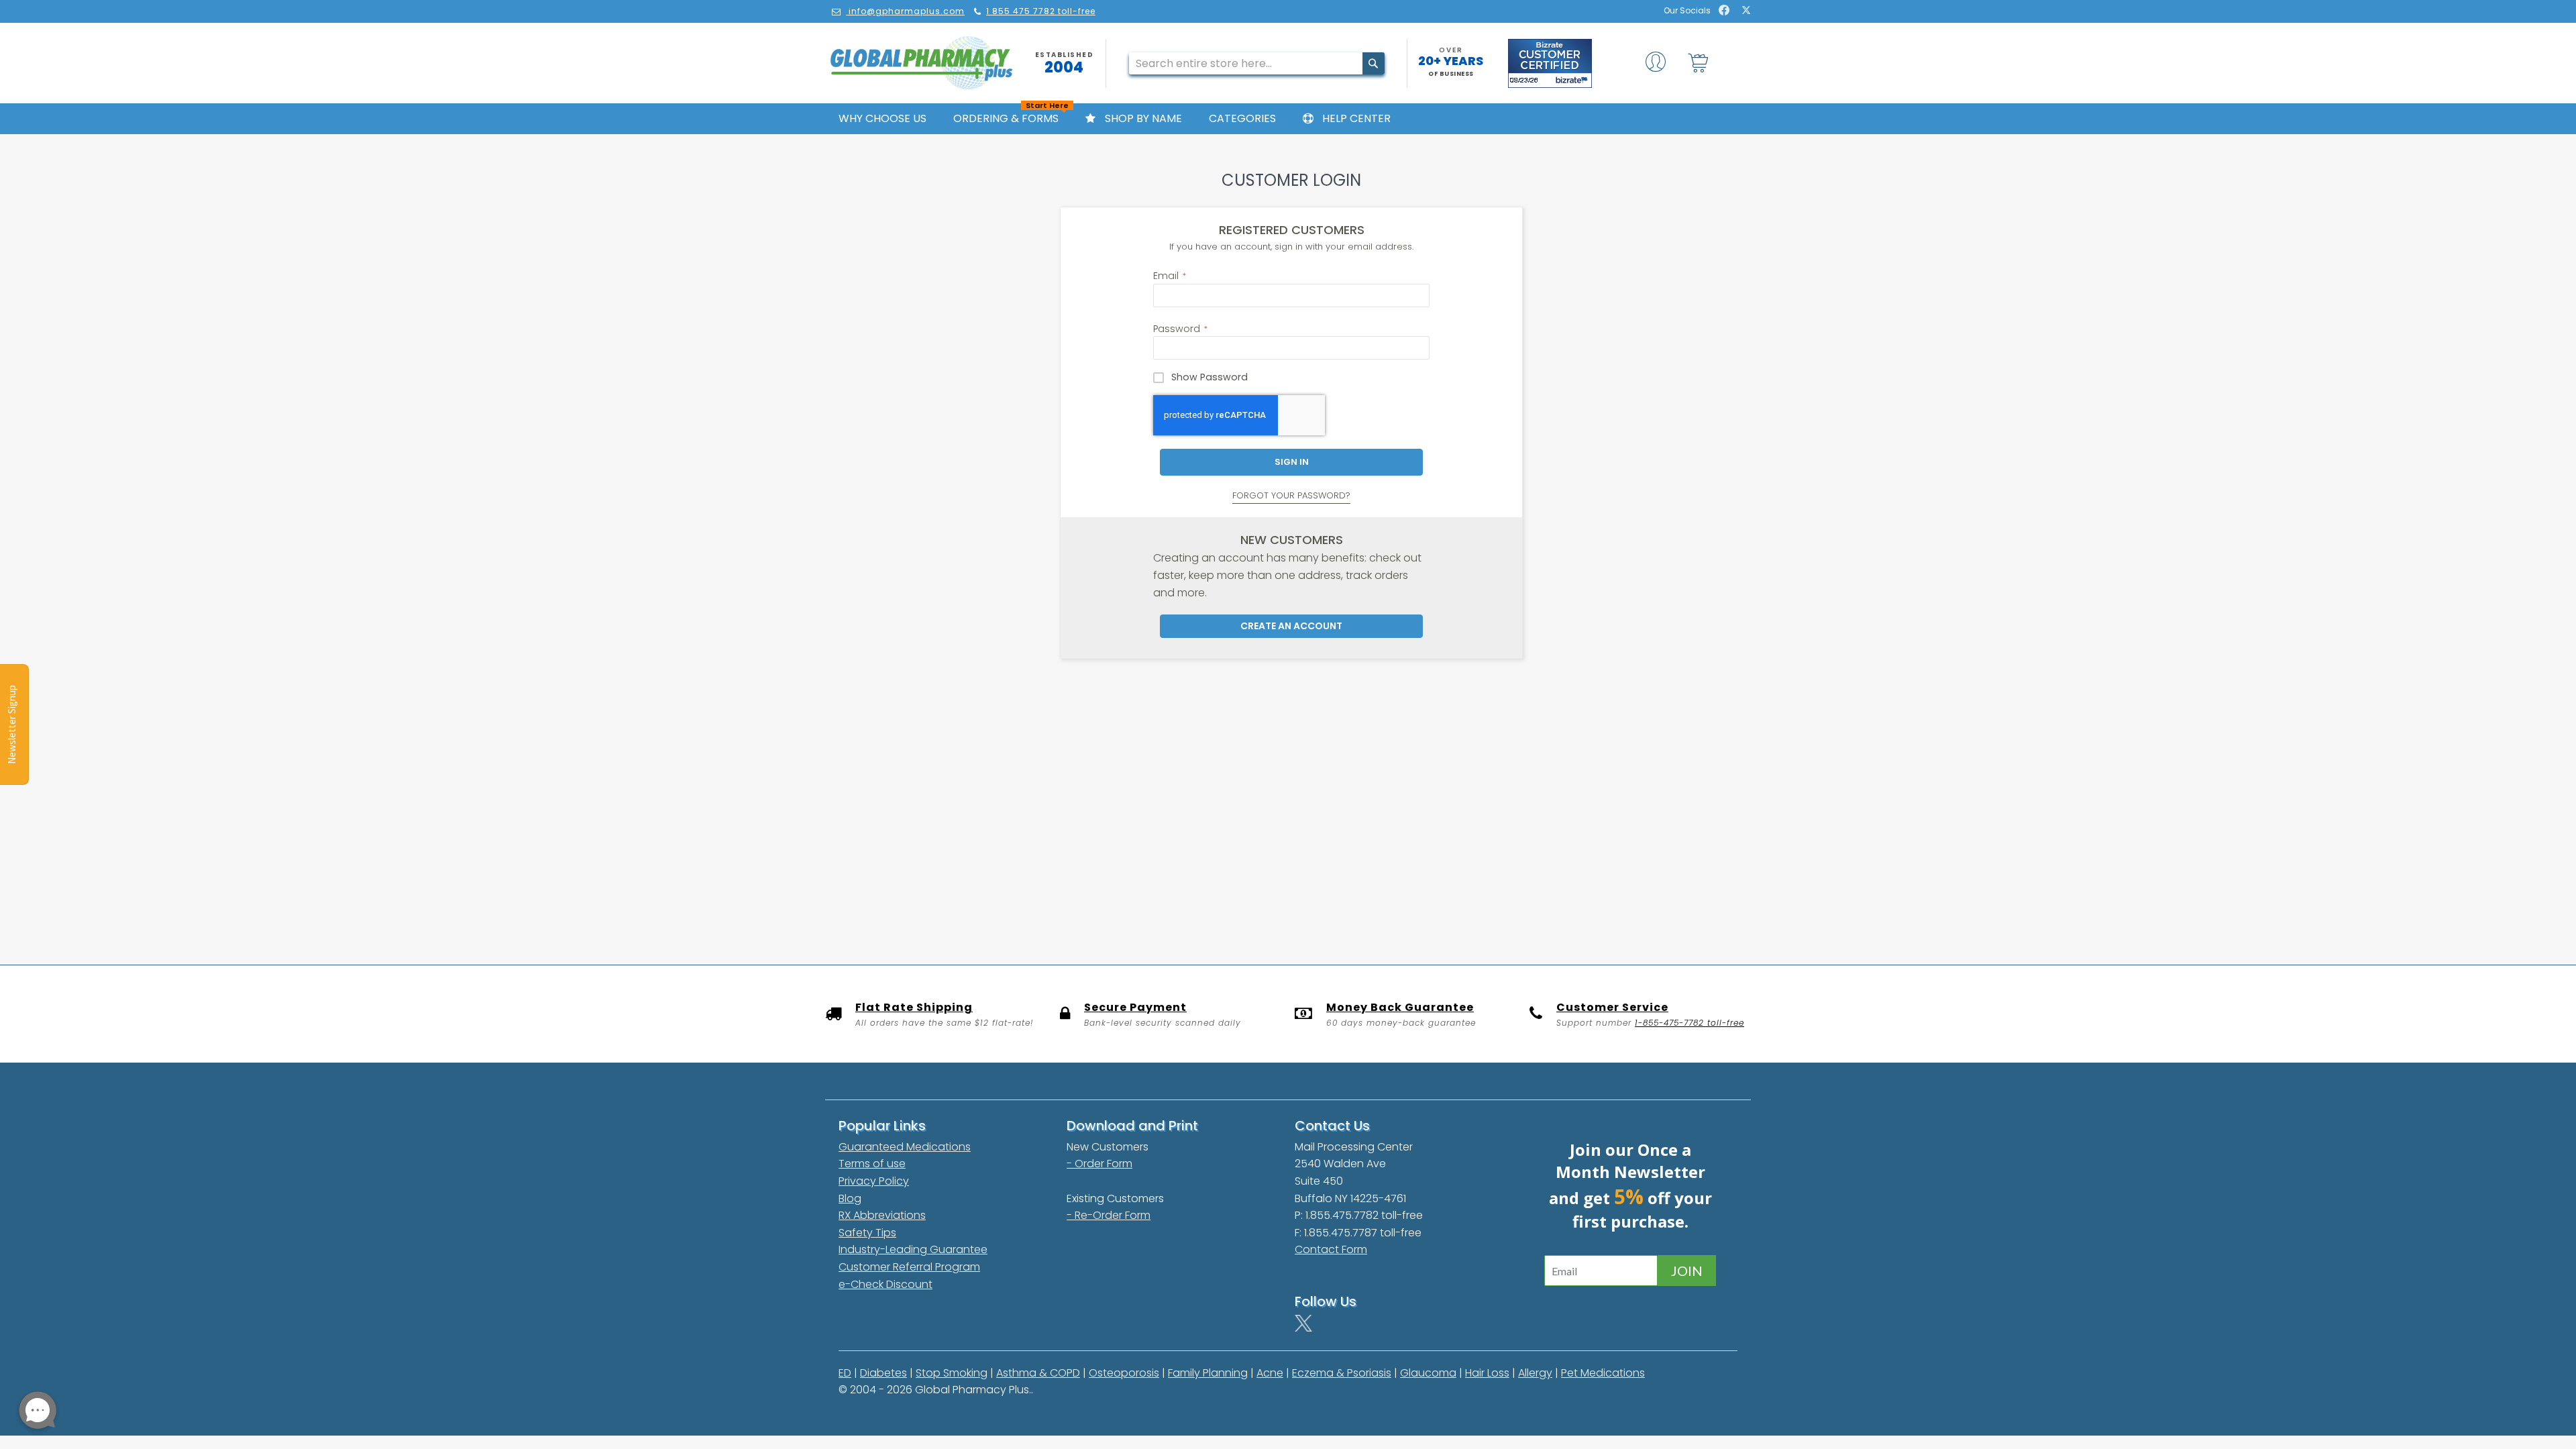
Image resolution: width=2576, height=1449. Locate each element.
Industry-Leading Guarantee (913, 1249)
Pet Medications (1603, 1373)
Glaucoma (1428, 1373)
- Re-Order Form (1109, 1215)
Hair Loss (1487, 1373)
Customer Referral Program (909, 1267)
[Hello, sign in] (1656, 65)
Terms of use (872, 1164)
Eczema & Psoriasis (1342, 1373)
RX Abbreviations (882, 1215)
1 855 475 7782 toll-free (1041, 11)
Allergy (1535, 1373)
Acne (1270, 1373)
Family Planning (1208, 1373)
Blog (850, 1198)
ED (845, 1373)
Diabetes (883, 1373)
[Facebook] (1724, 11)
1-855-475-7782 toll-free (1689, 1023)
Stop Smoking (952, 1373)
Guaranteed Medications (905, 1147)
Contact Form (1331, 1249)
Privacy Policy (874, 1181)
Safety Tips (867, 1233)
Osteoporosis (1124, 1373)
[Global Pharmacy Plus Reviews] (1550, 63)
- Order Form (1099, 1164)
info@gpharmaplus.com (907, 11)
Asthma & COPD (1038, 1373)
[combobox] (1257, 63)
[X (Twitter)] (1746, 11)
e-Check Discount (885, 1284)
